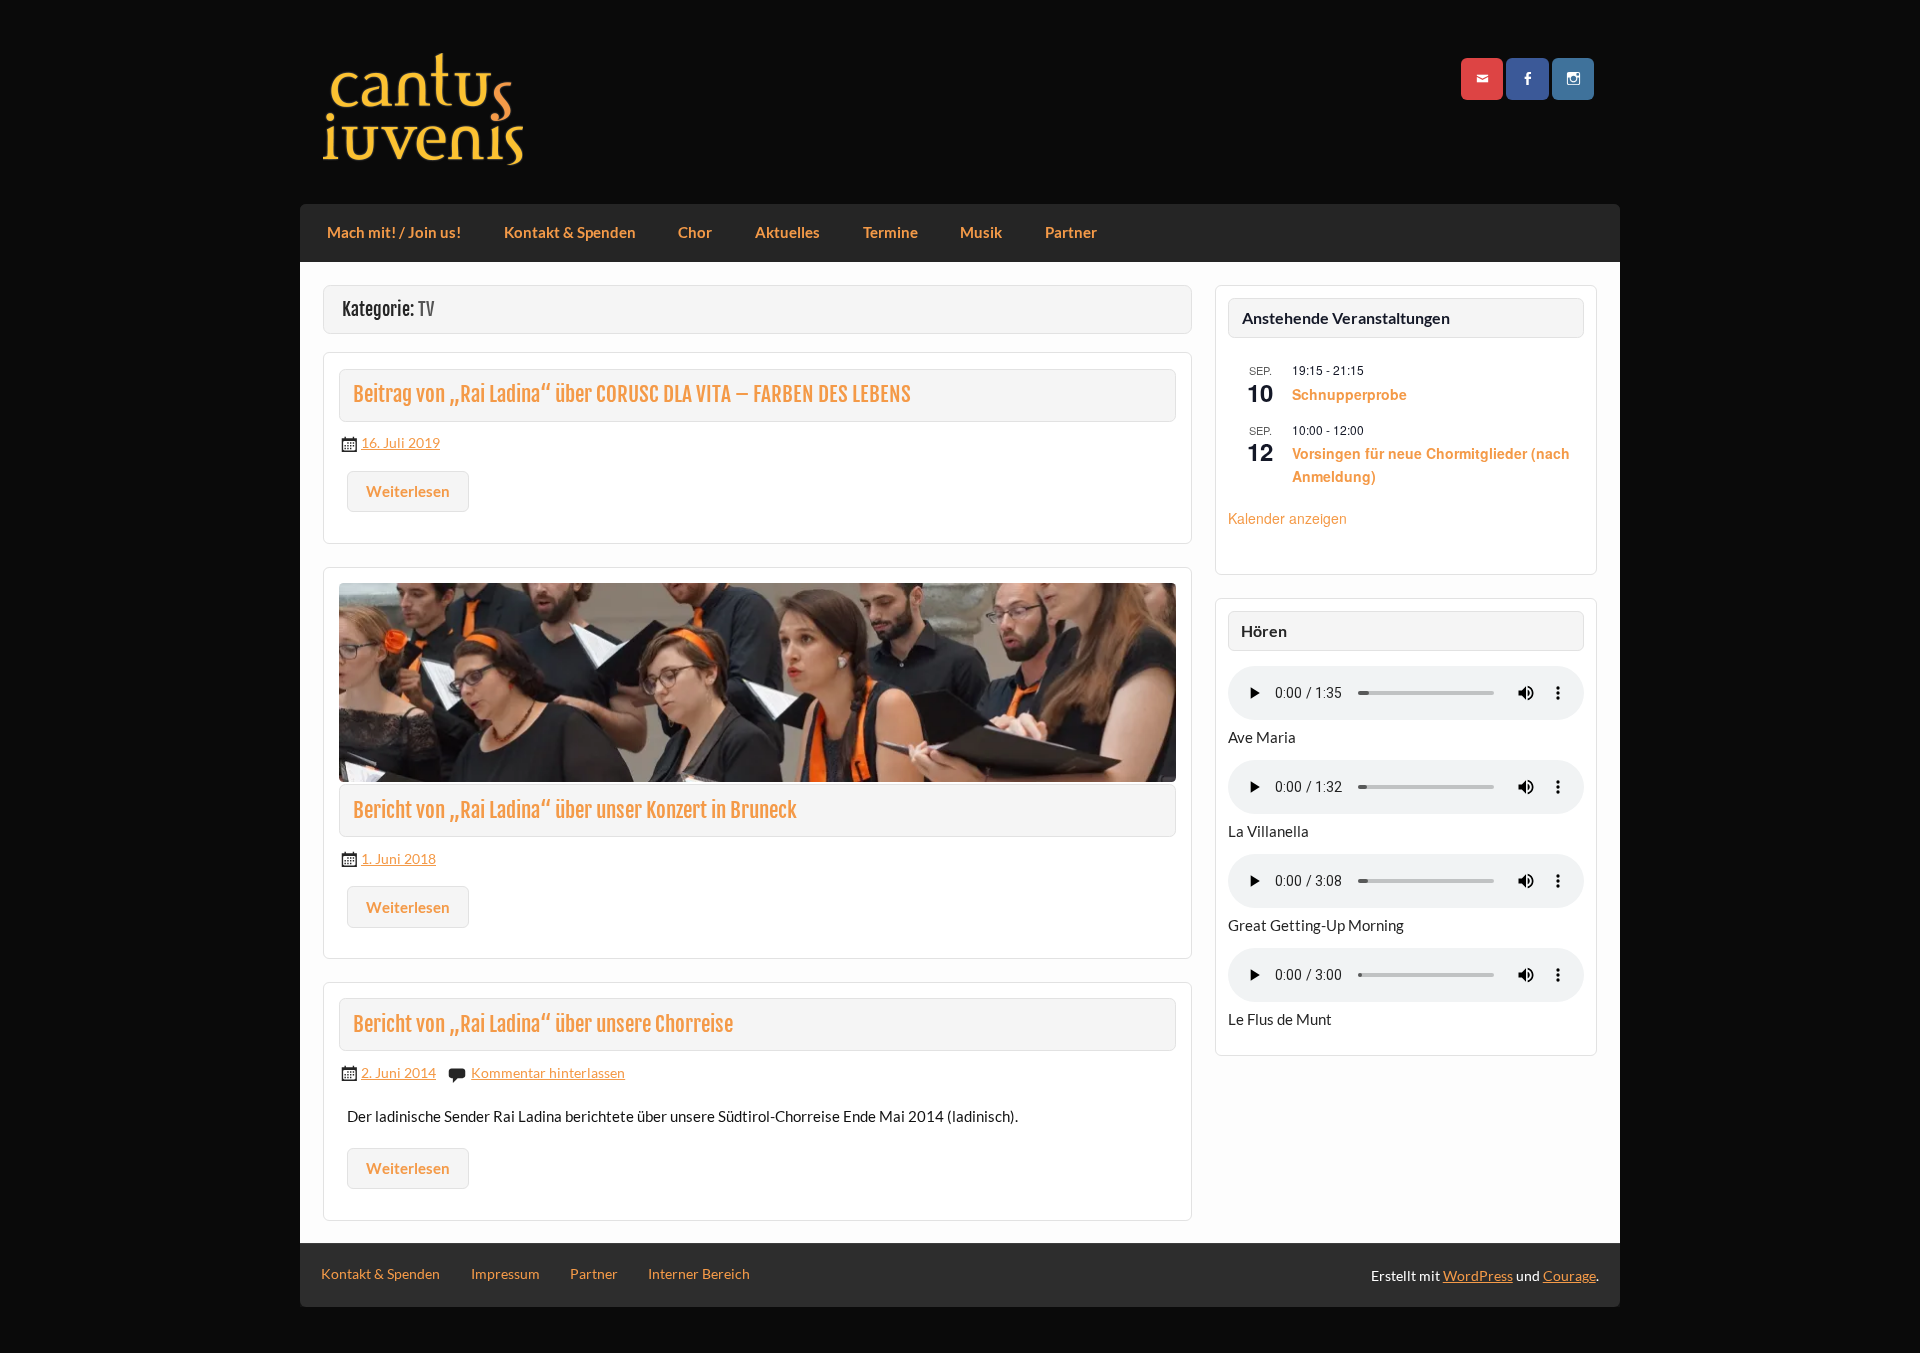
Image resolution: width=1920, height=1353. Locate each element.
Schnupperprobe (1349, 394)
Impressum (505, 1274)
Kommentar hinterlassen (548, 1072)
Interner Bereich (699, 1274)
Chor (695, 232)
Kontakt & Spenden (570, 232)
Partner (1071, 232)
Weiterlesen (408, 491)
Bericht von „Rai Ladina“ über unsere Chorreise (543, 1024)
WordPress (1478, 1275)
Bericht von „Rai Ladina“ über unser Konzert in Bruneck (575, 810)
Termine (890, 232)
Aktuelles (787, 232)
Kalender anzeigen (1287, 518)
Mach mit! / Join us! (394, 232)
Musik (981, 232)
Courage (1569, 1275)
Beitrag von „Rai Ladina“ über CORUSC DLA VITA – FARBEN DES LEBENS (632, 394)
